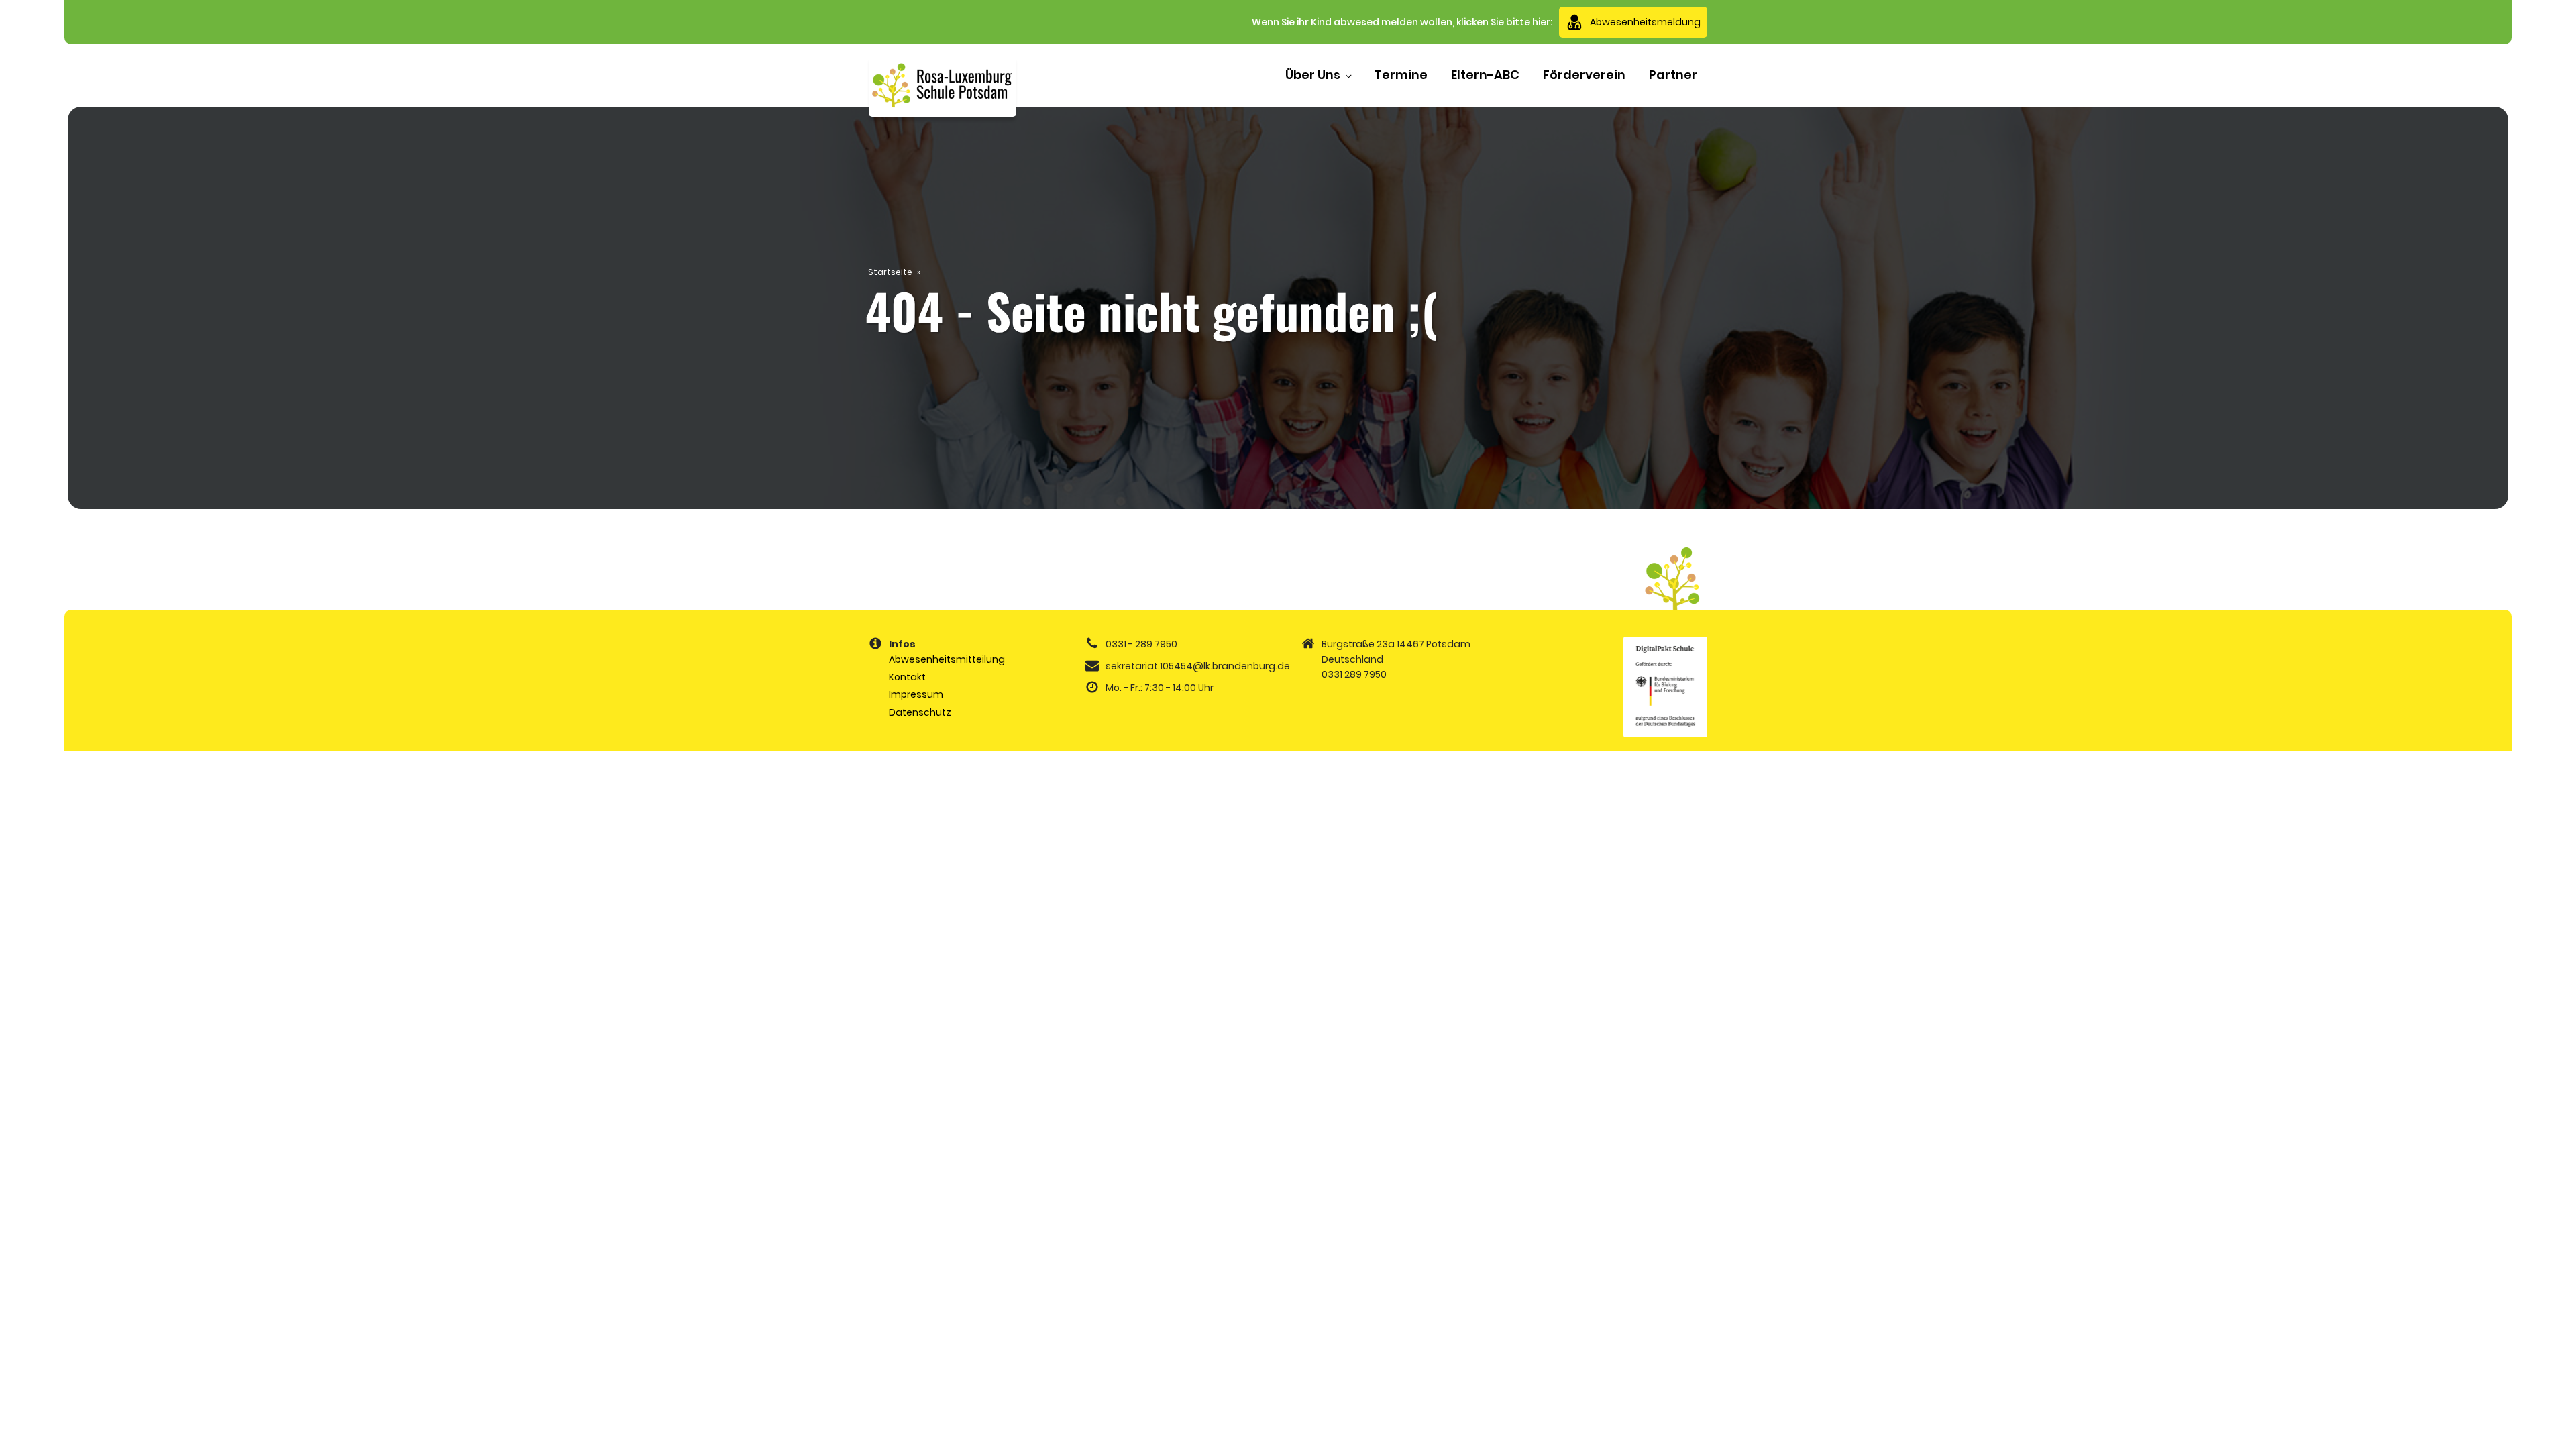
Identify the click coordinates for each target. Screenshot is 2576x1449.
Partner (1673, 75)
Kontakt (907, 677)
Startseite (890, 272)
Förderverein (1584, 75)
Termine (1401, 75)
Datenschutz (920, 712)
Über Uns (1313, 75)
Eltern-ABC (1485, 75)
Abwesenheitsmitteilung (947, 659)
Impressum (916, 694)
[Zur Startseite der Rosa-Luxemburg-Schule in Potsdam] (943, 86)
